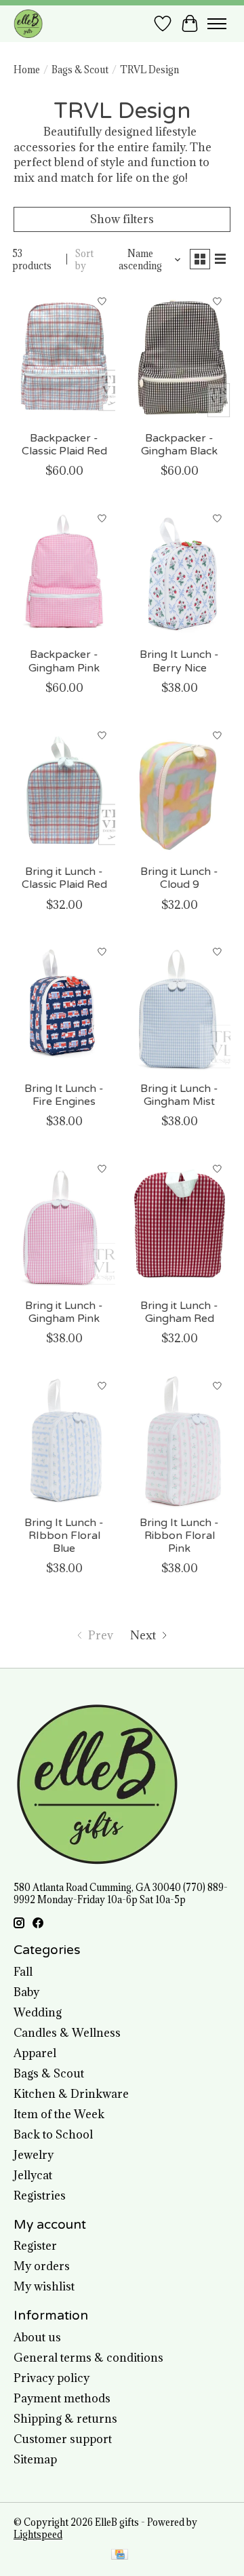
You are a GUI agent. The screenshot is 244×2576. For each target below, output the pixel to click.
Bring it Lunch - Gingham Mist (179, 1095)
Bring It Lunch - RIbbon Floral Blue (64, 1536)
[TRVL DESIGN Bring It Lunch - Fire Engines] (64, 1007)
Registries (40, 2196)
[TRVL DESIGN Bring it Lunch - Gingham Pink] (64, 1223)
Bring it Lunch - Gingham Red (179, 1312)
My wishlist (44, 2286)
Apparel (35, 2053)
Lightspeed (38, 2535)
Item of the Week (59, 2114)
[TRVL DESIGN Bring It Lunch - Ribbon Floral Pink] (180, 1440)
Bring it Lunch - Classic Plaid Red (64, 878)
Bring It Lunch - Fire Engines (64, 1095)
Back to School (53, 2134)
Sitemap (35, 2459)
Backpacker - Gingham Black (179, 445)
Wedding (38, 2012)
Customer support (63, 2439)
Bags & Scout (80, 70)
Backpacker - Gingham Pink (64, 661)
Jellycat (33, 2175)
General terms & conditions (88, 2358)
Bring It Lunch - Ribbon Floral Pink (179, 1536)
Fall (23, 1972)
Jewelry (34, 2155)
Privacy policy (52, 2378)
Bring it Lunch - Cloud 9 (179, 878)
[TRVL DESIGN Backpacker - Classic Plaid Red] (64, 356)
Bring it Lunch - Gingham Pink (64, 1312)
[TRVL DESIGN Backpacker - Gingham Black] (180, 356)
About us (37, 2337)
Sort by (84, 260)
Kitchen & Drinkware (71, 2094)
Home (27, 70)
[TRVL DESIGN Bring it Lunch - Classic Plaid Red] (64, 790)
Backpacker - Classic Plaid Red (64, 445)
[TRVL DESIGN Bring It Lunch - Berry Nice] (180, 573)
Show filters (122, 219)
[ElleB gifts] (28, 23)
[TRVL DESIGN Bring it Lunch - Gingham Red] (180, 1223)
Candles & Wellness (67, 2033)
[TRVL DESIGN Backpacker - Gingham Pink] (64, 573)
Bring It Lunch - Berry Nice (179, 661)
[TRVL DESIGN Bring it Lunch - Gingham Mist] (180, 1007)
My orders (42, 2266)
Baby (26, 1992)
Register (35, 2246)
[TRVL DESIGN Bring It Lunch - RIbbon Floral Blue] (64, 1440)
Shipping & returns (65, 2419)
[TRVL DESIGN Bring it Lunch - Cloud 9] (180, 790)
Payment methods (62, 2398)
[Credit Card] (120, 2556)
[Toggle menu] (217, 24)
